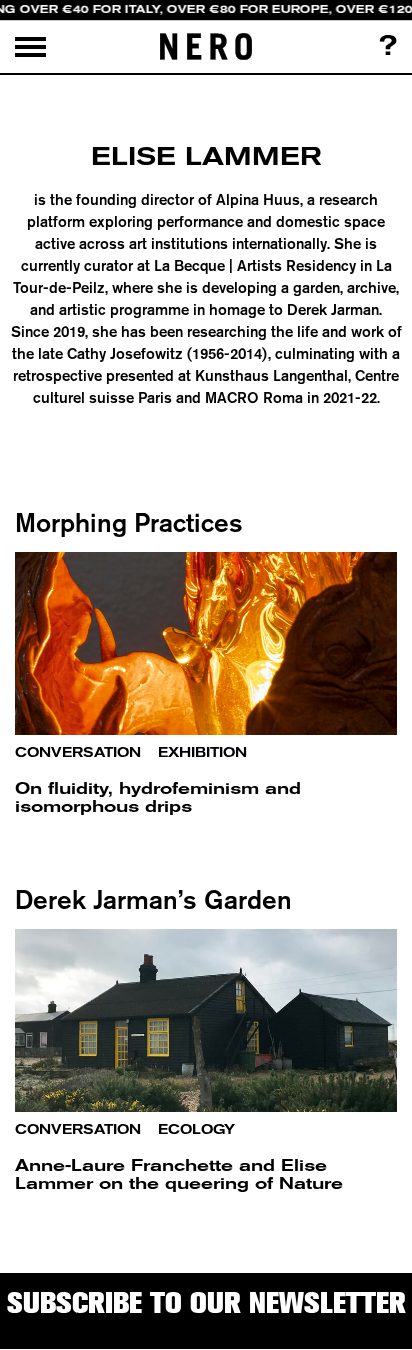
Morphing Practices (129, 522)
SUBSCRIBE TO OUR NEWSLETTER (206, 1302)
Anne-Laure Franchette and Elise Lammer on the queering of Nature (179, 1174)
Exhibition (202, 752)
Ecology (196, 1129)
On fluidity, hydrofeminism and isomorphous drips (158, 797)
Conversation (78, 752)
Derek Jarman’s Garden (153, 899)
